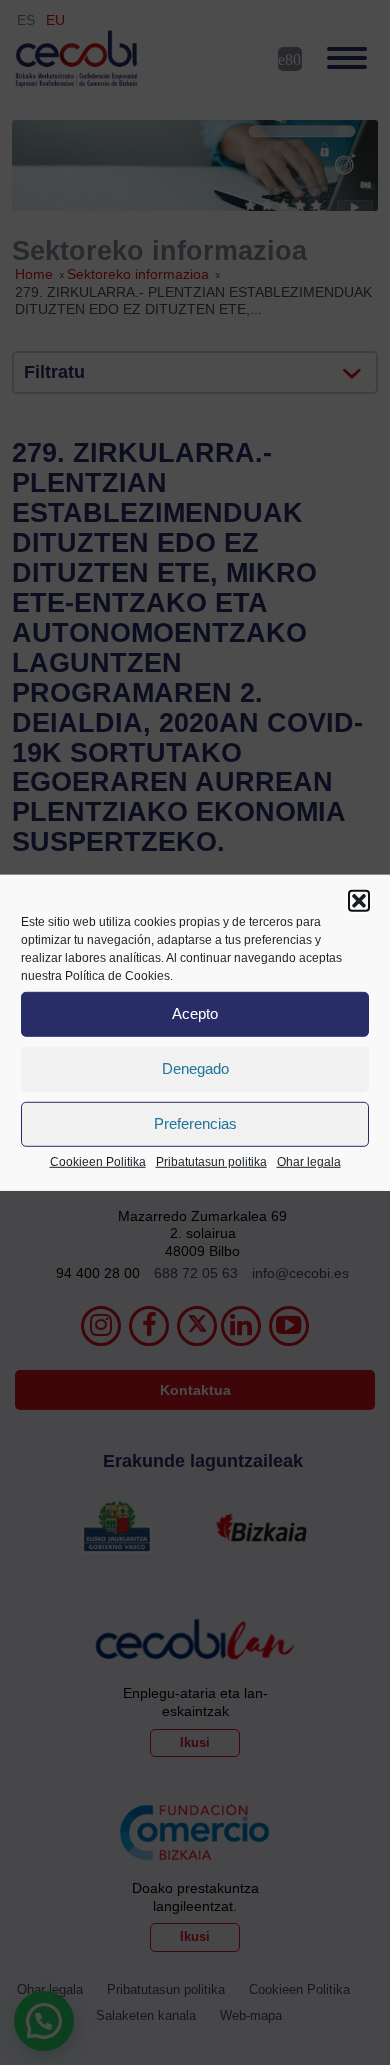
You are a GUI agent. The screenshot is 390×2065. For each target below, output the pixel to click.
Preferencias (195, 1123)
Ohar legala (309, 1161)
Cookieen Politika (98, 1161)
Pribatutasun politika (211, 1161)
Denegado (195, 1068)
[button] (359, 900)
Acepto (195, 1013)
